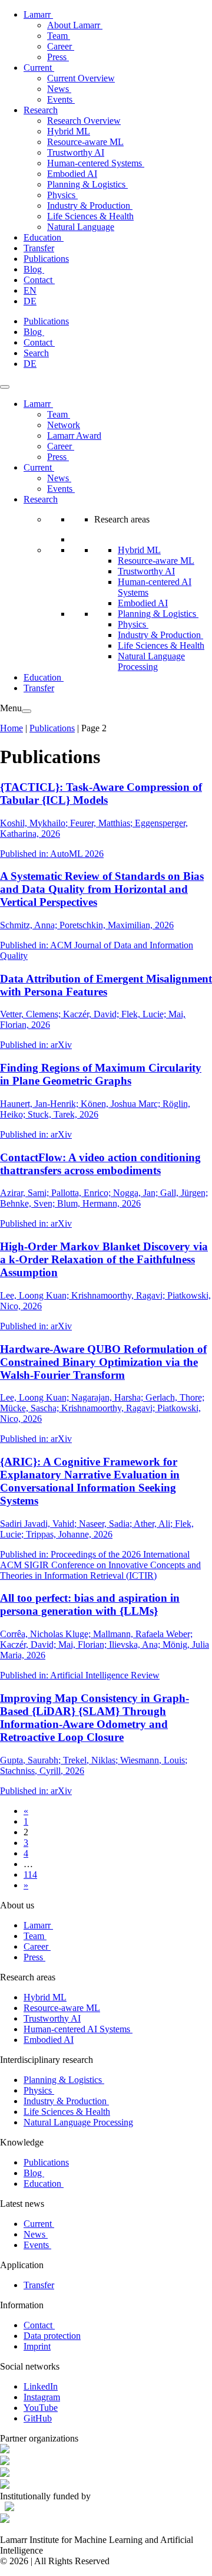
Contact (39, 280)
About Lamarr (75, 25)
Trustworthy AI (76, 152)
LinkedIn (41, 2386)
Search (36, 353)
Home (11, 728)
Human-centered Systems (96, 163)
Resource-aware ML (85, 142)
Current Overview (81, 78)
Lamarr (38, 14)
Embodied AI (72, 174)
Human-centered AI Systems (78, 2029)
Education (44, 237)
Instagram (42, 2397)
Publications (46, 259)
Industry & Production (90, 206)
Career (61, 46)
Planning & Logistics (87, 184)
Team (59, 36)
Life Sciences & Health (90, 216)
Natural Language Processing (151, 661)
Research (41, 110)
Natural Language (81, 227)
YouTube (41, 2408)
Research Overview (84, 121)
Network (64, 425)
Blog (34, 269)
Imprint (37, 2346)
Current (39, 68)
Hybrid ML (69, 131)
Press (58, 57)
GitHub (38, 2418)
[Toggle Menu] (5, 387)
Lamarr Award (74, 436)
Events (61, 99)
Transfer (39, 248)
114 (30, 1874)
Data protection (52, 2336)
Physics (62, 195)
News (59, 89)
